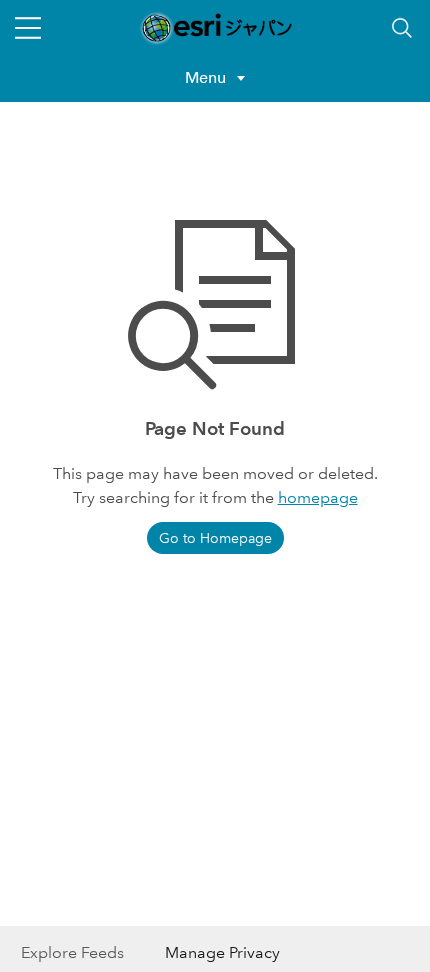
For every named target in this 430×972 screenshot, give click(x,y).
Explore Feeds (72, 952)
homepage (318, 497)
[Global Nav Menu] (28, 28)
